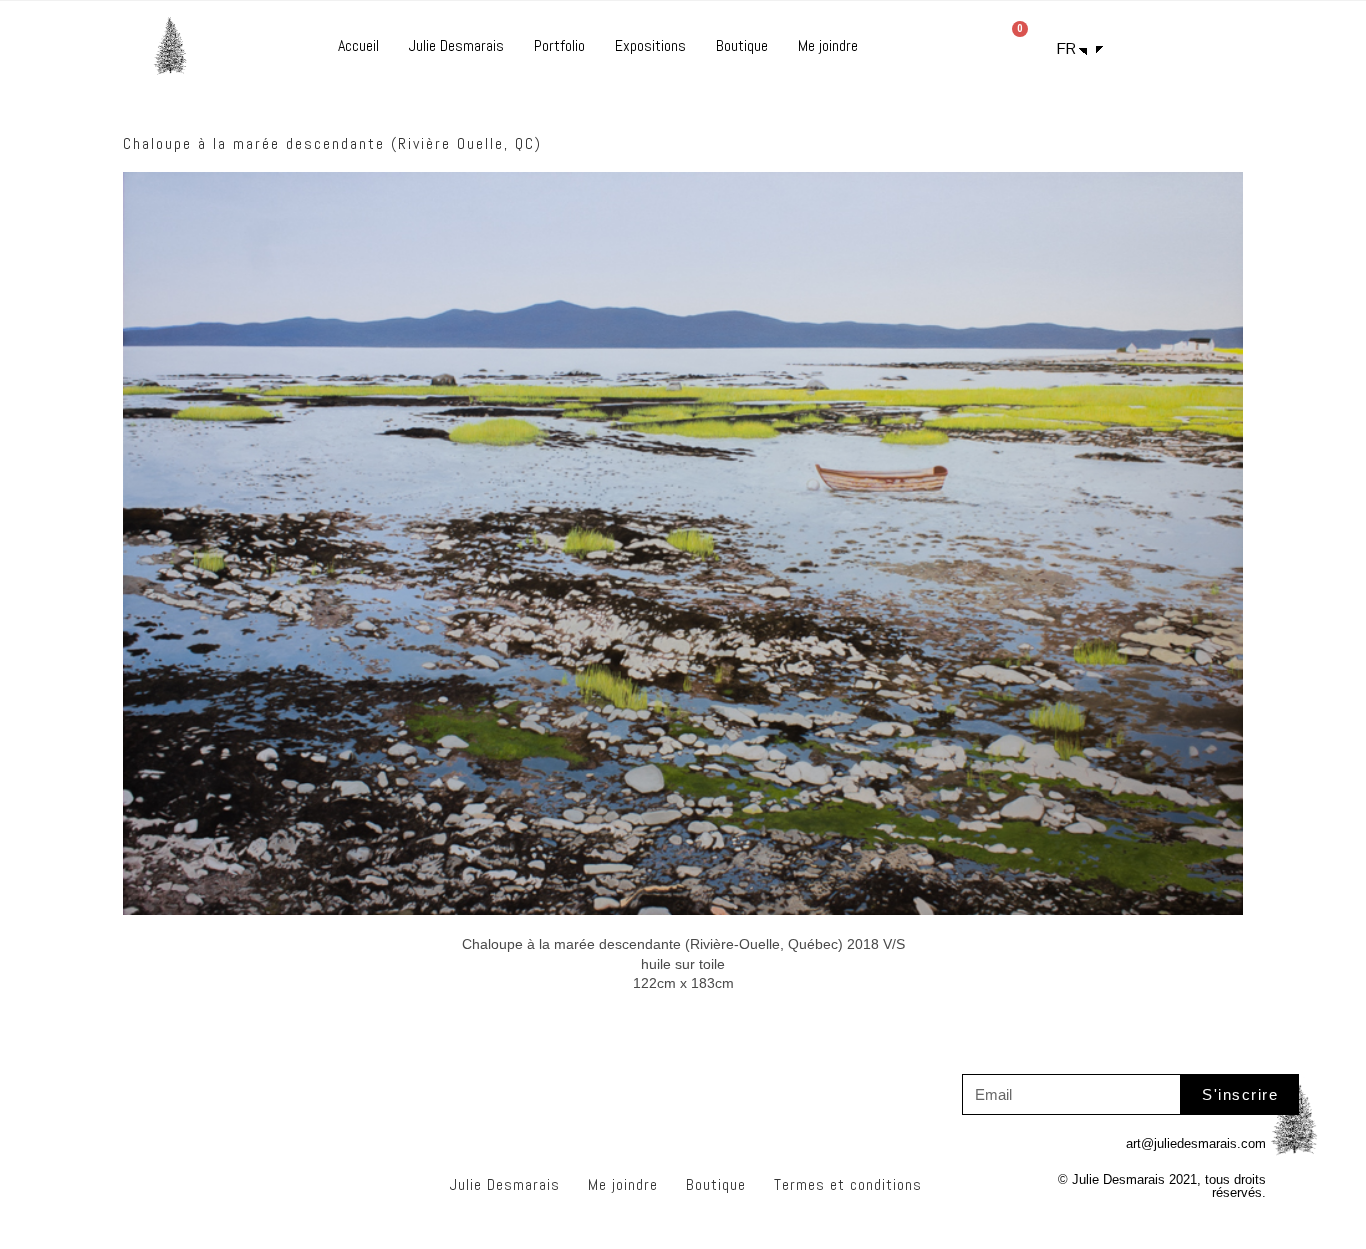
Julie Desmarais (456, 45)
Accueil (358, 45)
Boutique (742, 45)
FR (1066, 48)
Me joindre (828, 45)
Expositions (650, 45)
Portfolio (559, 45)
